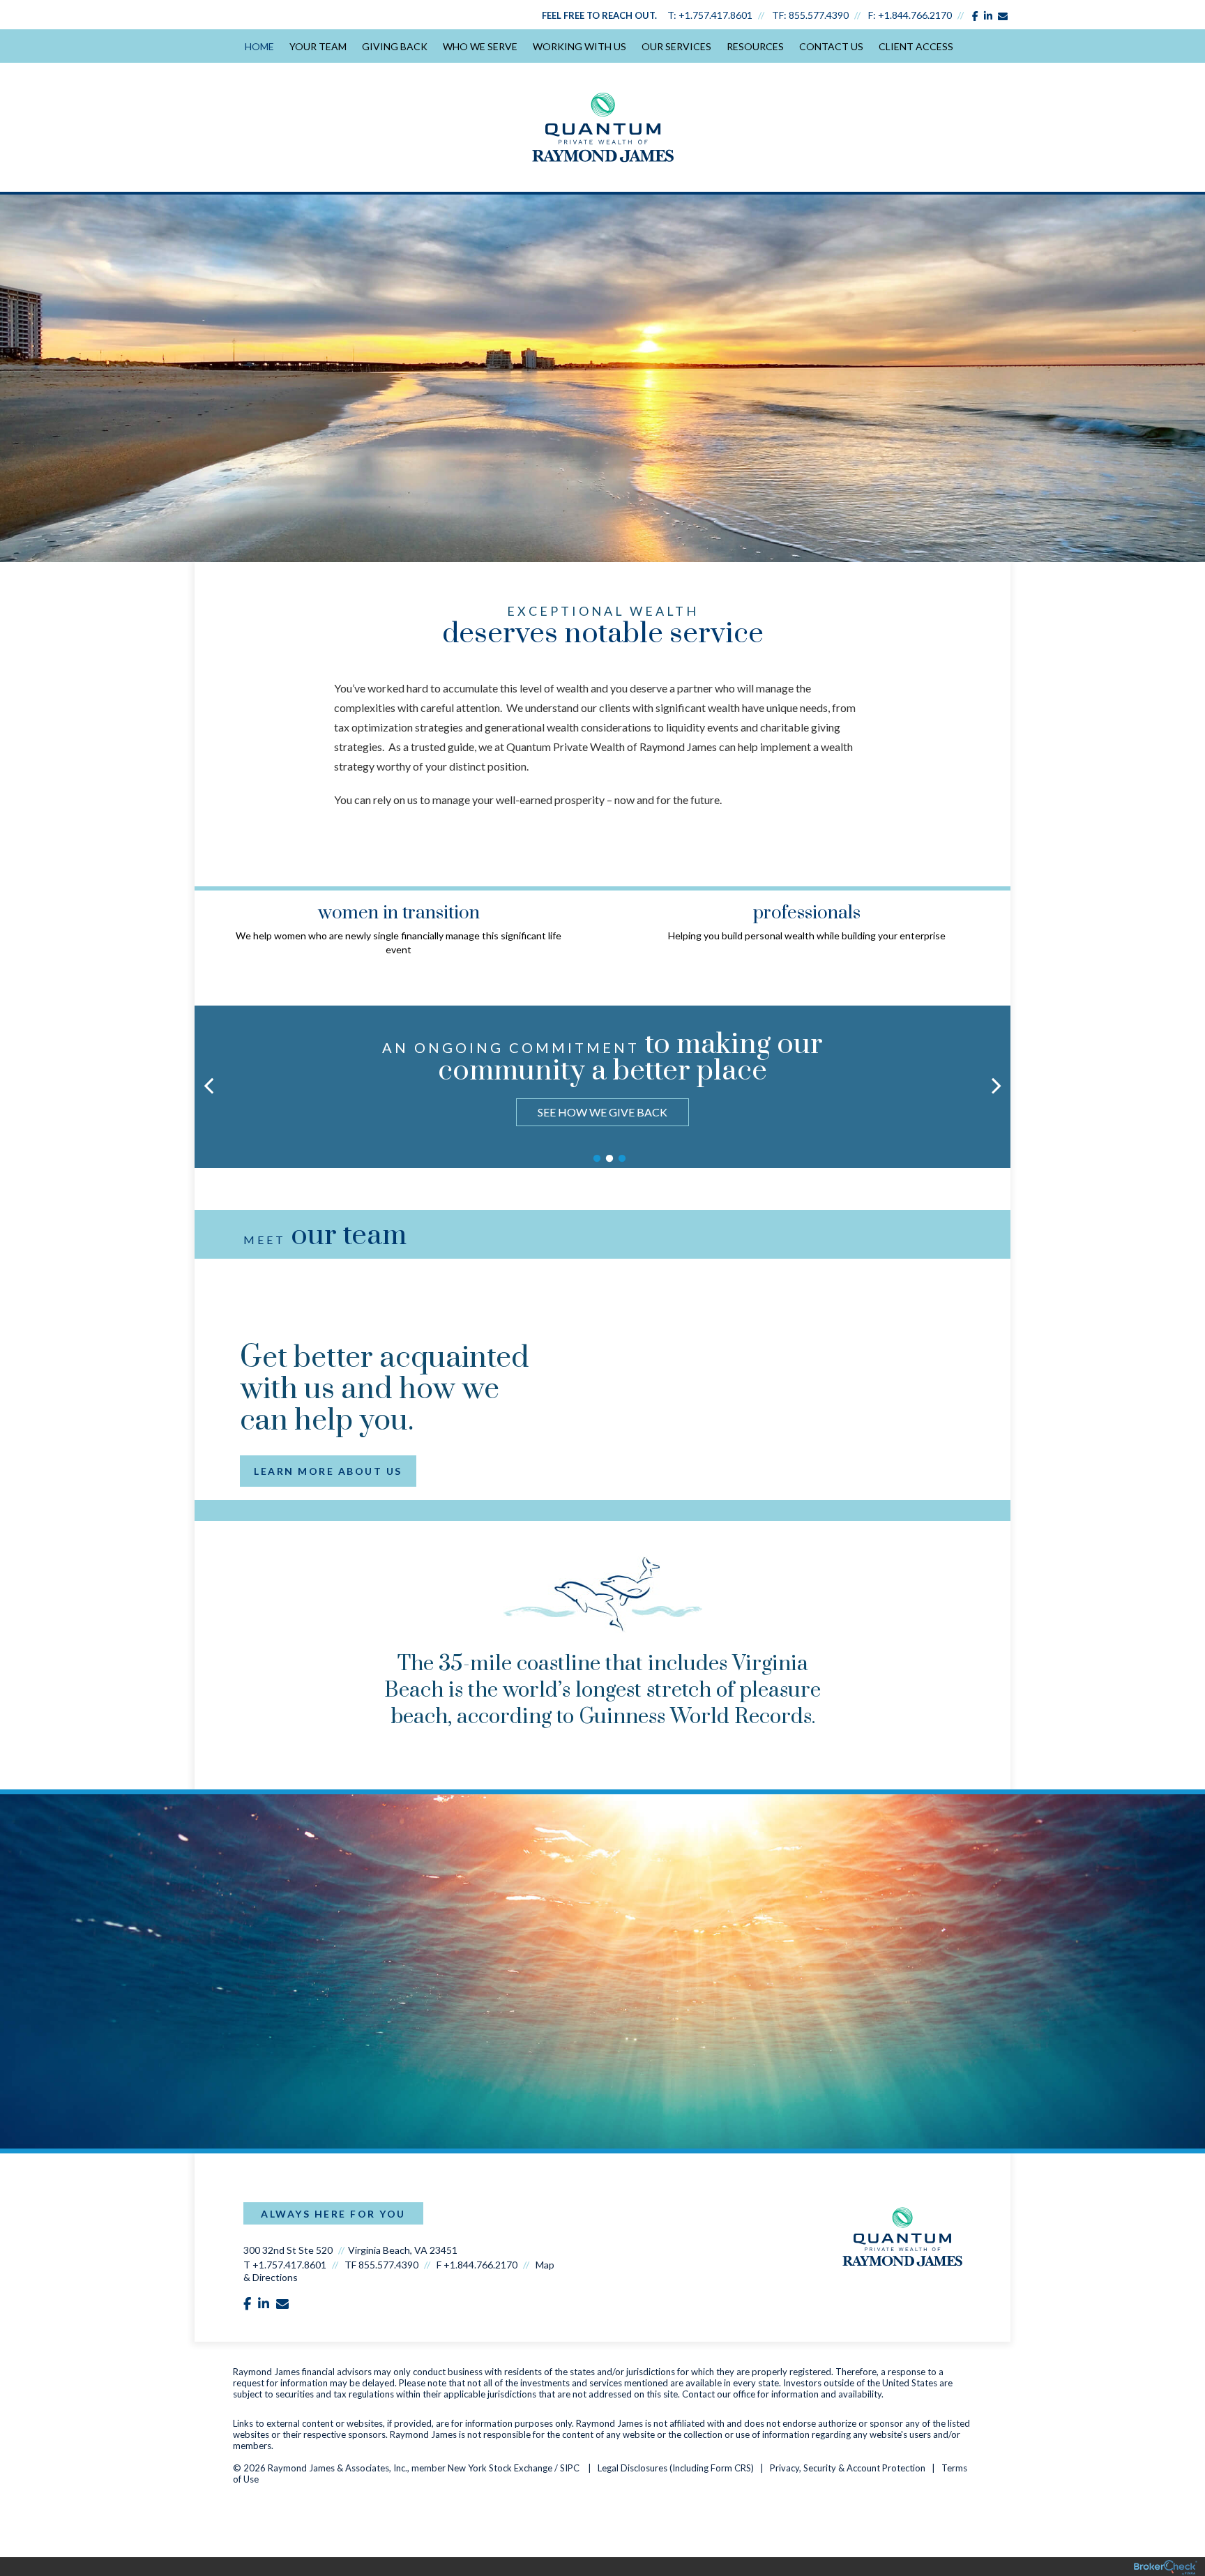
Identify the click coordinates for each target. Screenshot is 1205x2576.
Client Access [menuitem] (916, 46)
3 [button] (622, 1159)
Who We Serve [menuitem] (480, 46)
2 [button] (609, 1159)
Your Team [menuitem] (318, 46)
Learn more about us (328, 1471)
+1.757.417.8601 (715, 15)
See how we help (602, 1112)
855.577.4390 (819, 15)
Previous (209, 923)
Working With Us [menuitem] (579, 46)
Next (996, 923)
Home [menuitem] (259, 46)
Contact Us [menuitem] (831, 46)
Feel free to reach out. (599, 15)
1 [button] (597, 1159)
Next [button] (996, 1085)
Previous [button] (209, 1085)
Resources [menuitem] (755, 46)
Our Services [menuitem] (676, 46)
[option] (602, 1081)
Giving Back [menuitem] (395, 46)
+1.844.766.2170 (915, 15)
